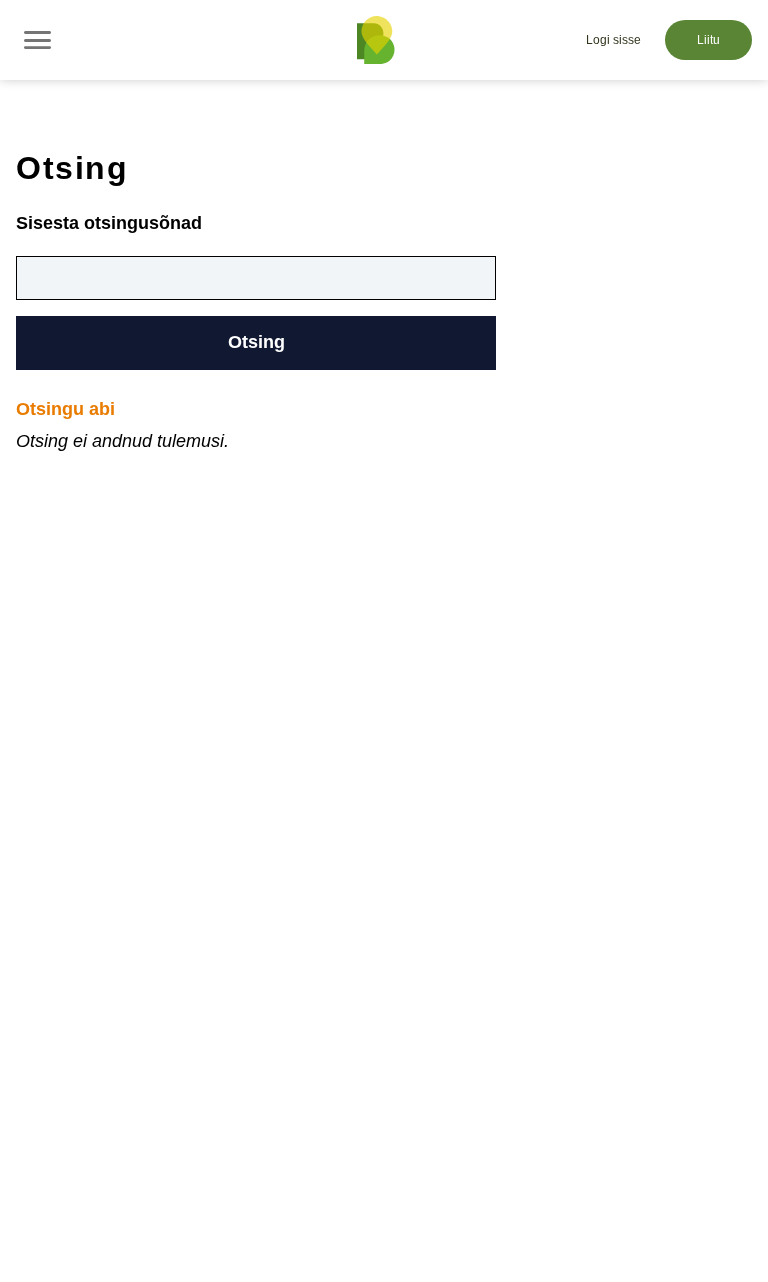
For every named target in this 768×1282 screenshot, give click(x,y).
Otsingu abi (65, 409)
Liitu (708, 40)
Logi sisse (613, 40)
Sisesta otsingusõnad (109, 223)
